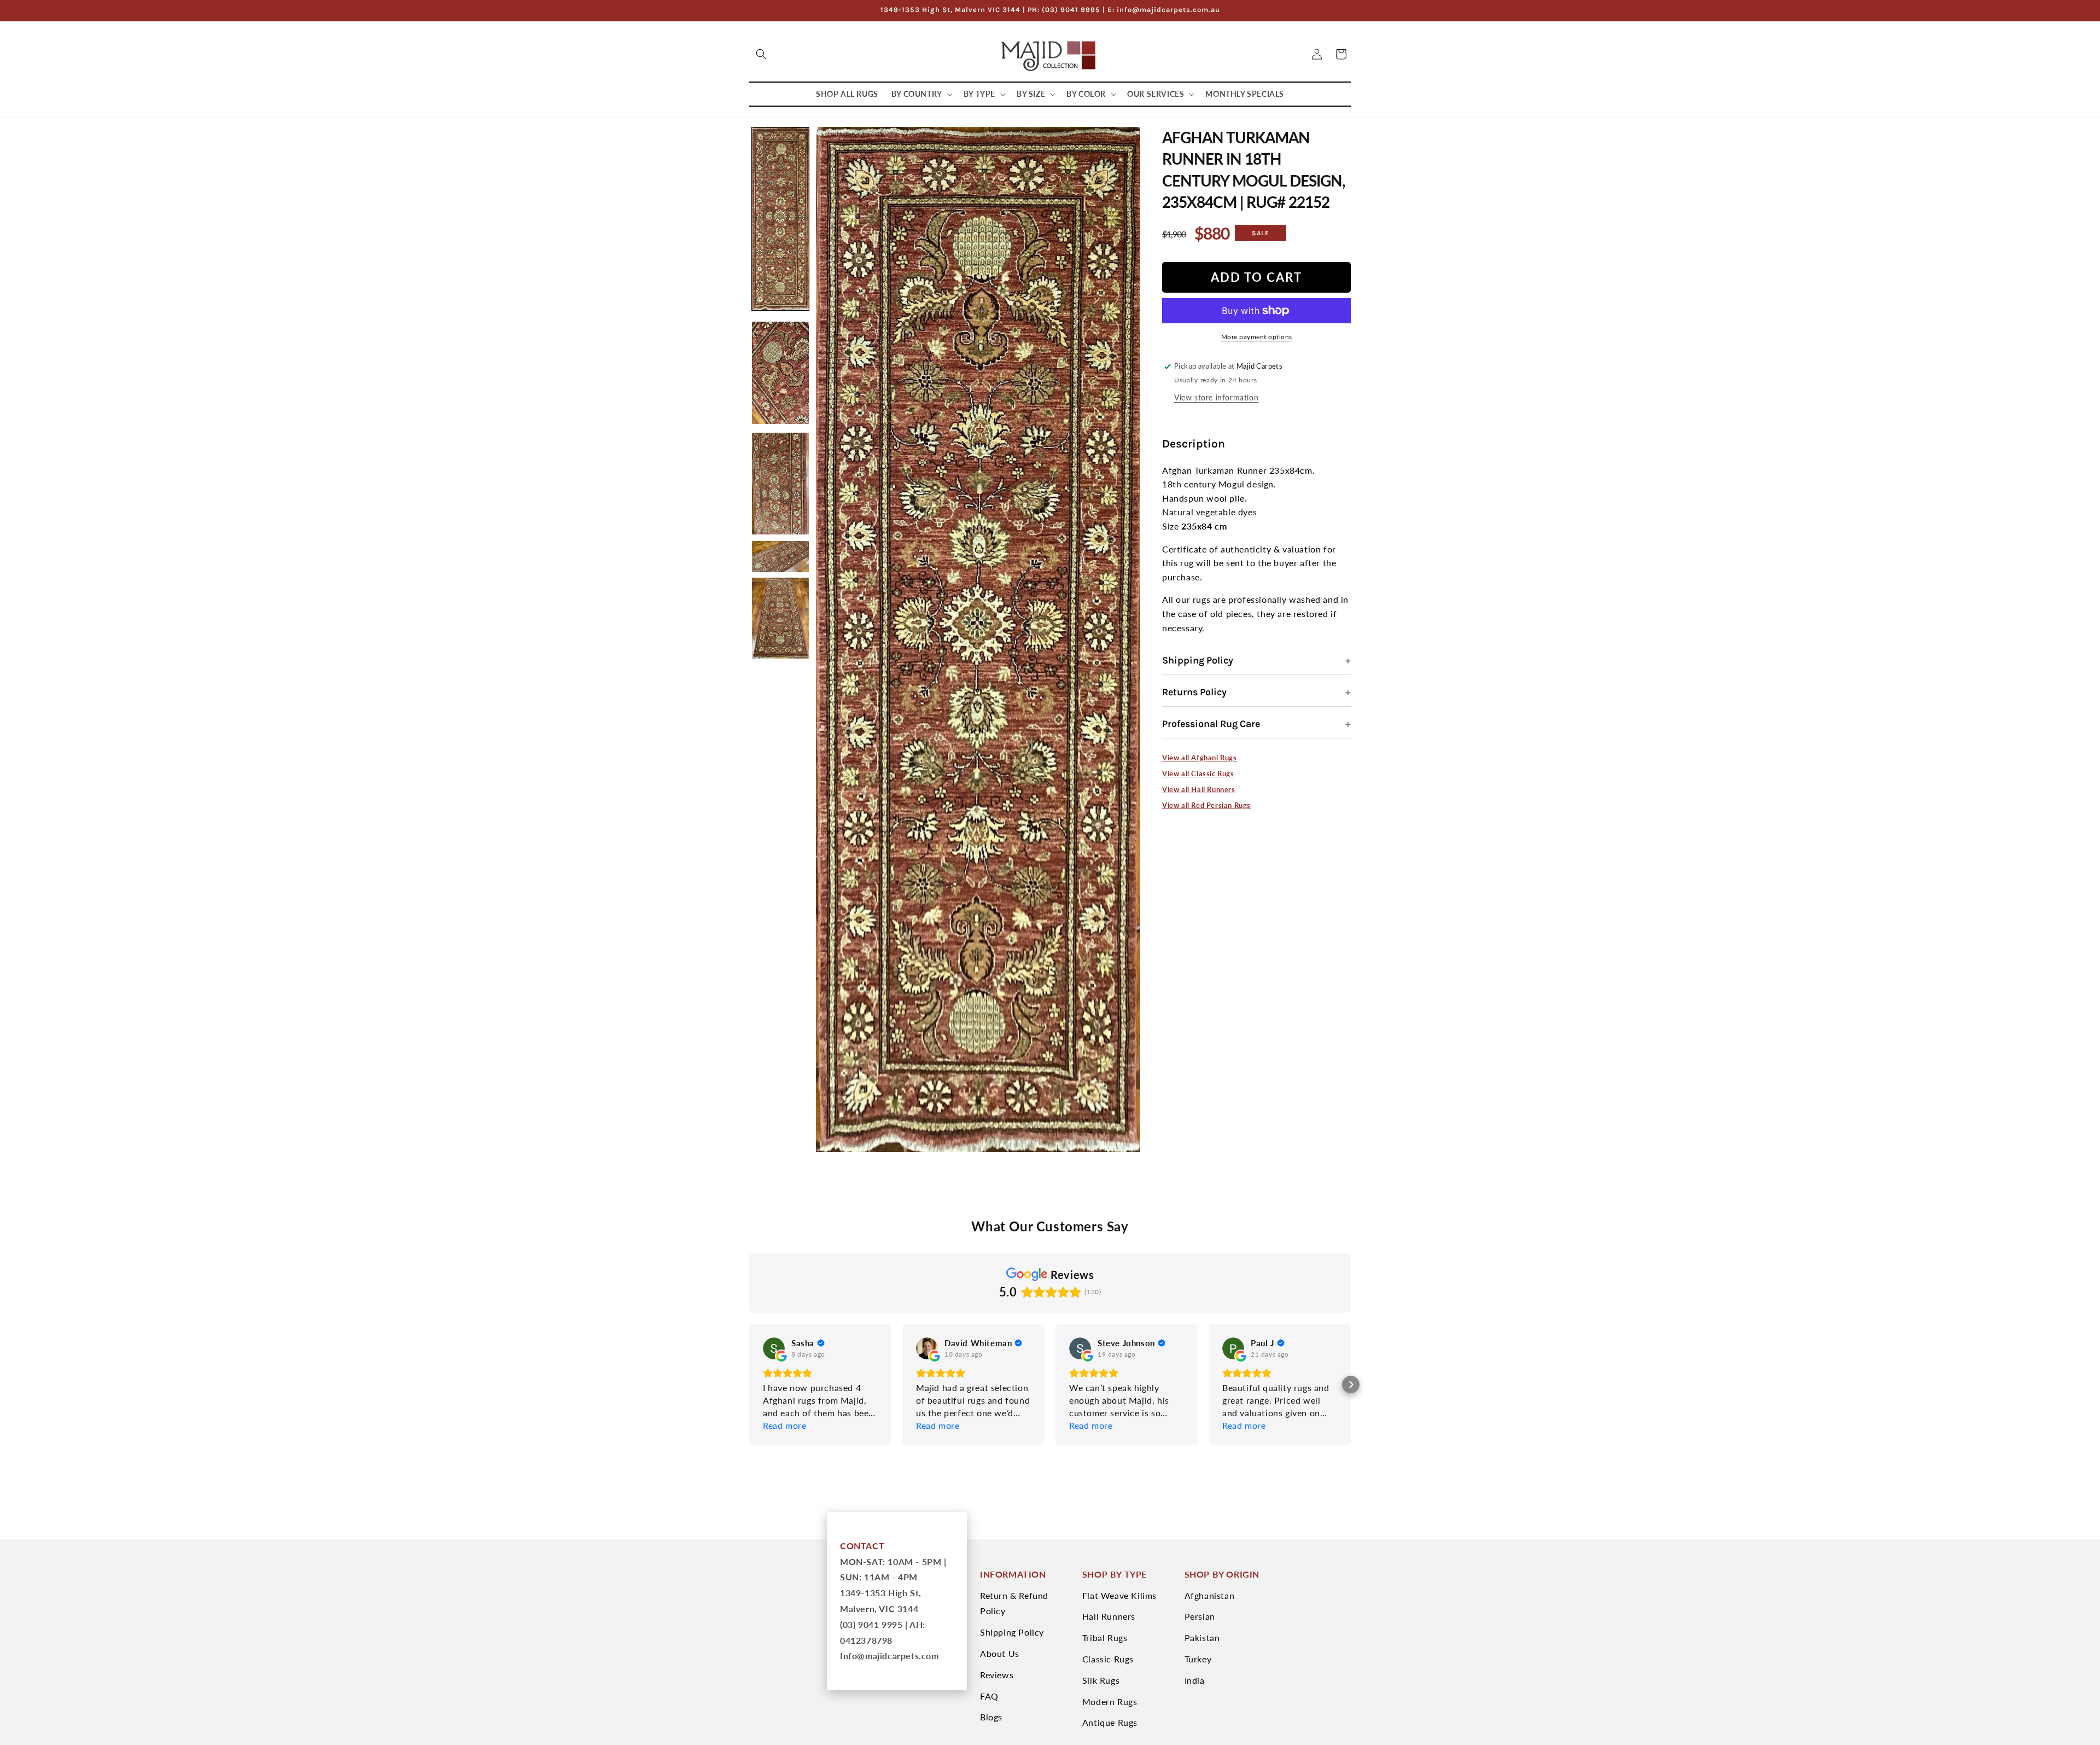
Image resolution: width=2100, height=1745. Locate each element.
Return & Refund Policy (1014, 1603)
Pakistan (1202, 1638)
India (1195, 1680)
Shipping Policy (1198, 660)
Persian (1200, 1616)
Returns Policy (1194, 692)
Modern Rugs (1110, 1702)
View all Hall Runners (1199, 789)
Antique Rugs (1110, 1722)
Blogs (991, 1717)
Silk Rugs (1101, 1680)
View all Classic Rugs (1198, 773)
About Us (1000, 1653)
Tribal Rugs (1105, 1638)
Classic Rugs (1108, 1659)
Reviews (997, 1675)
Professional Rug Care (1211, 724)
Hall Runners (1109, 1616)
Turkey (1198, 1659)
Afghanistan (1210, 1595)
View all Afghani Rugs (1200, 758)
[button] (761, 54)
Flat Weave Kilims (1119, 1595)
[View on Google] (774, 1348)
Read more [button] (784, 1425)
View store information (1216, 397)
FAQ (989, 1696)
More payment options (1257, 337)
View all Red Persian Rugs (1206, 805)
